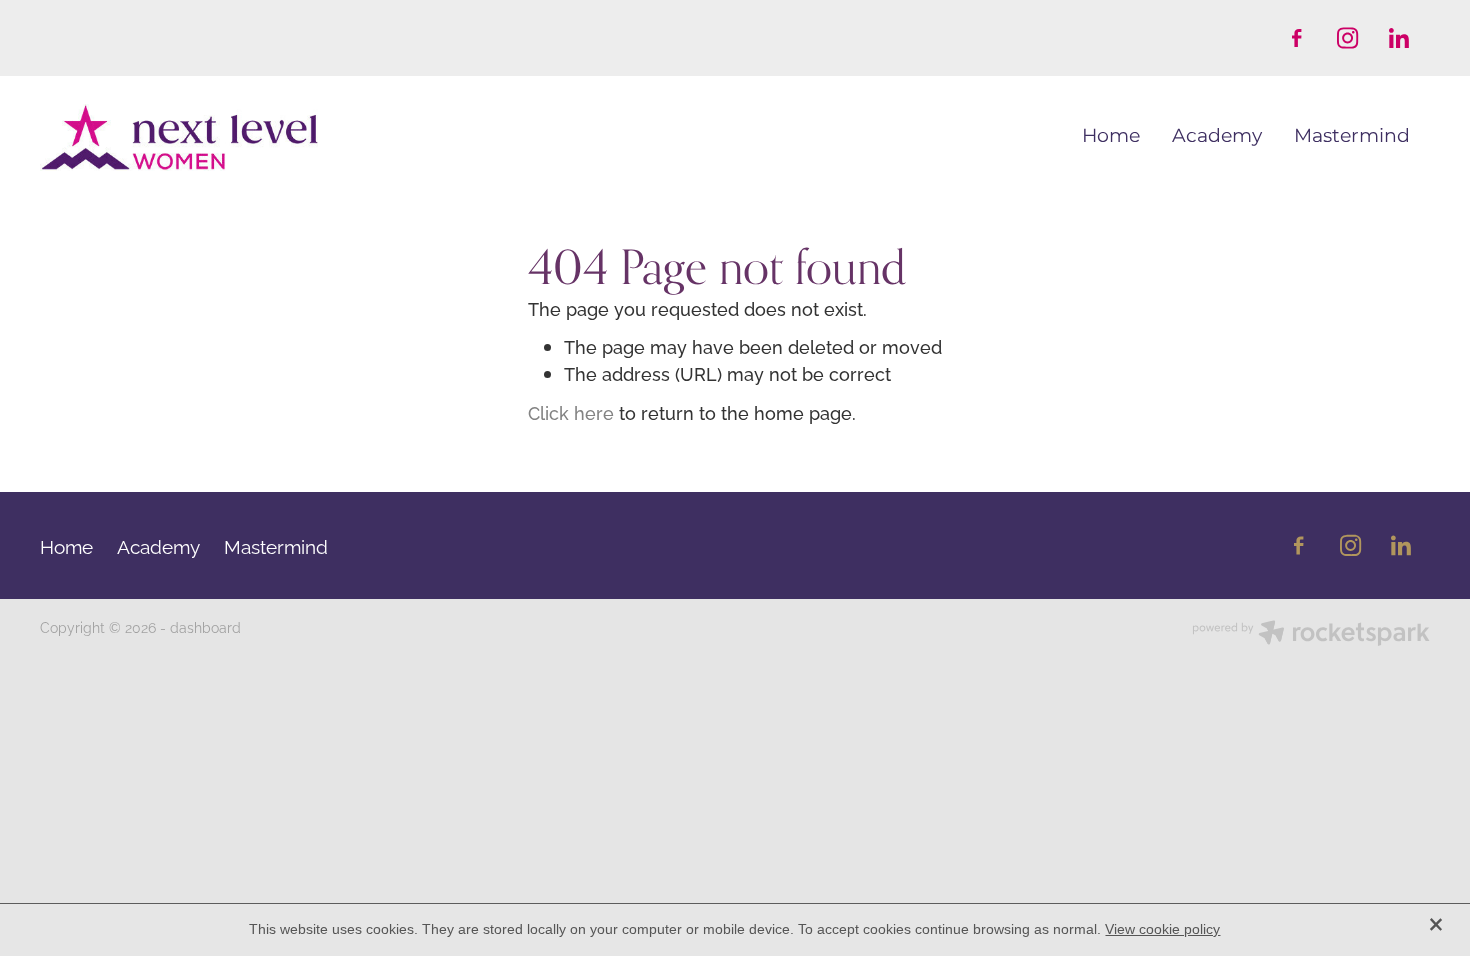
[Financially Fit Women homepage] (179, 138)
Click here (571, 412)
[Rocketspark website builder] (1311, 634)
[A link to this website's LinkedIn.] (1398, 37)
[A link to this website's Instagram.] (1347, 37)
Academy (1217, 136)
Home (1111, 136)
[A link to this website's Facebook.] (1296, 37)
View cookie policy (1162, 929)
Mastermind (1352, 136)
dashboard (205, 626)
